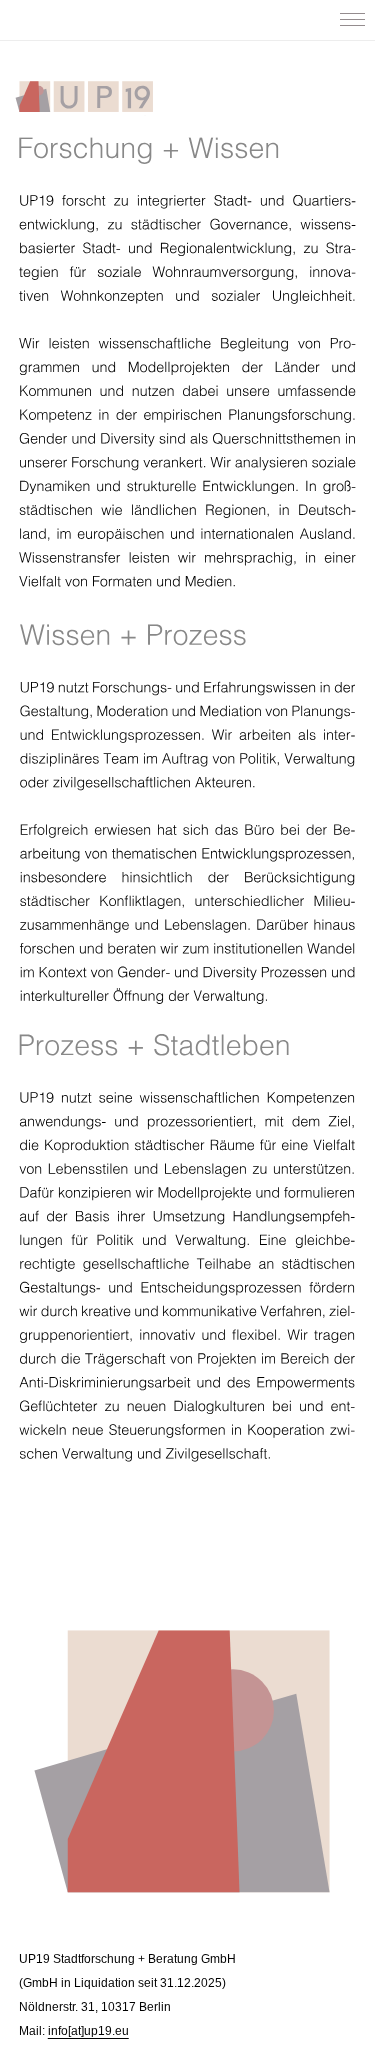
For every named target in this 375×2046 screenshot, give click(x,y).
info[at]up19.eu (88, 2031)
